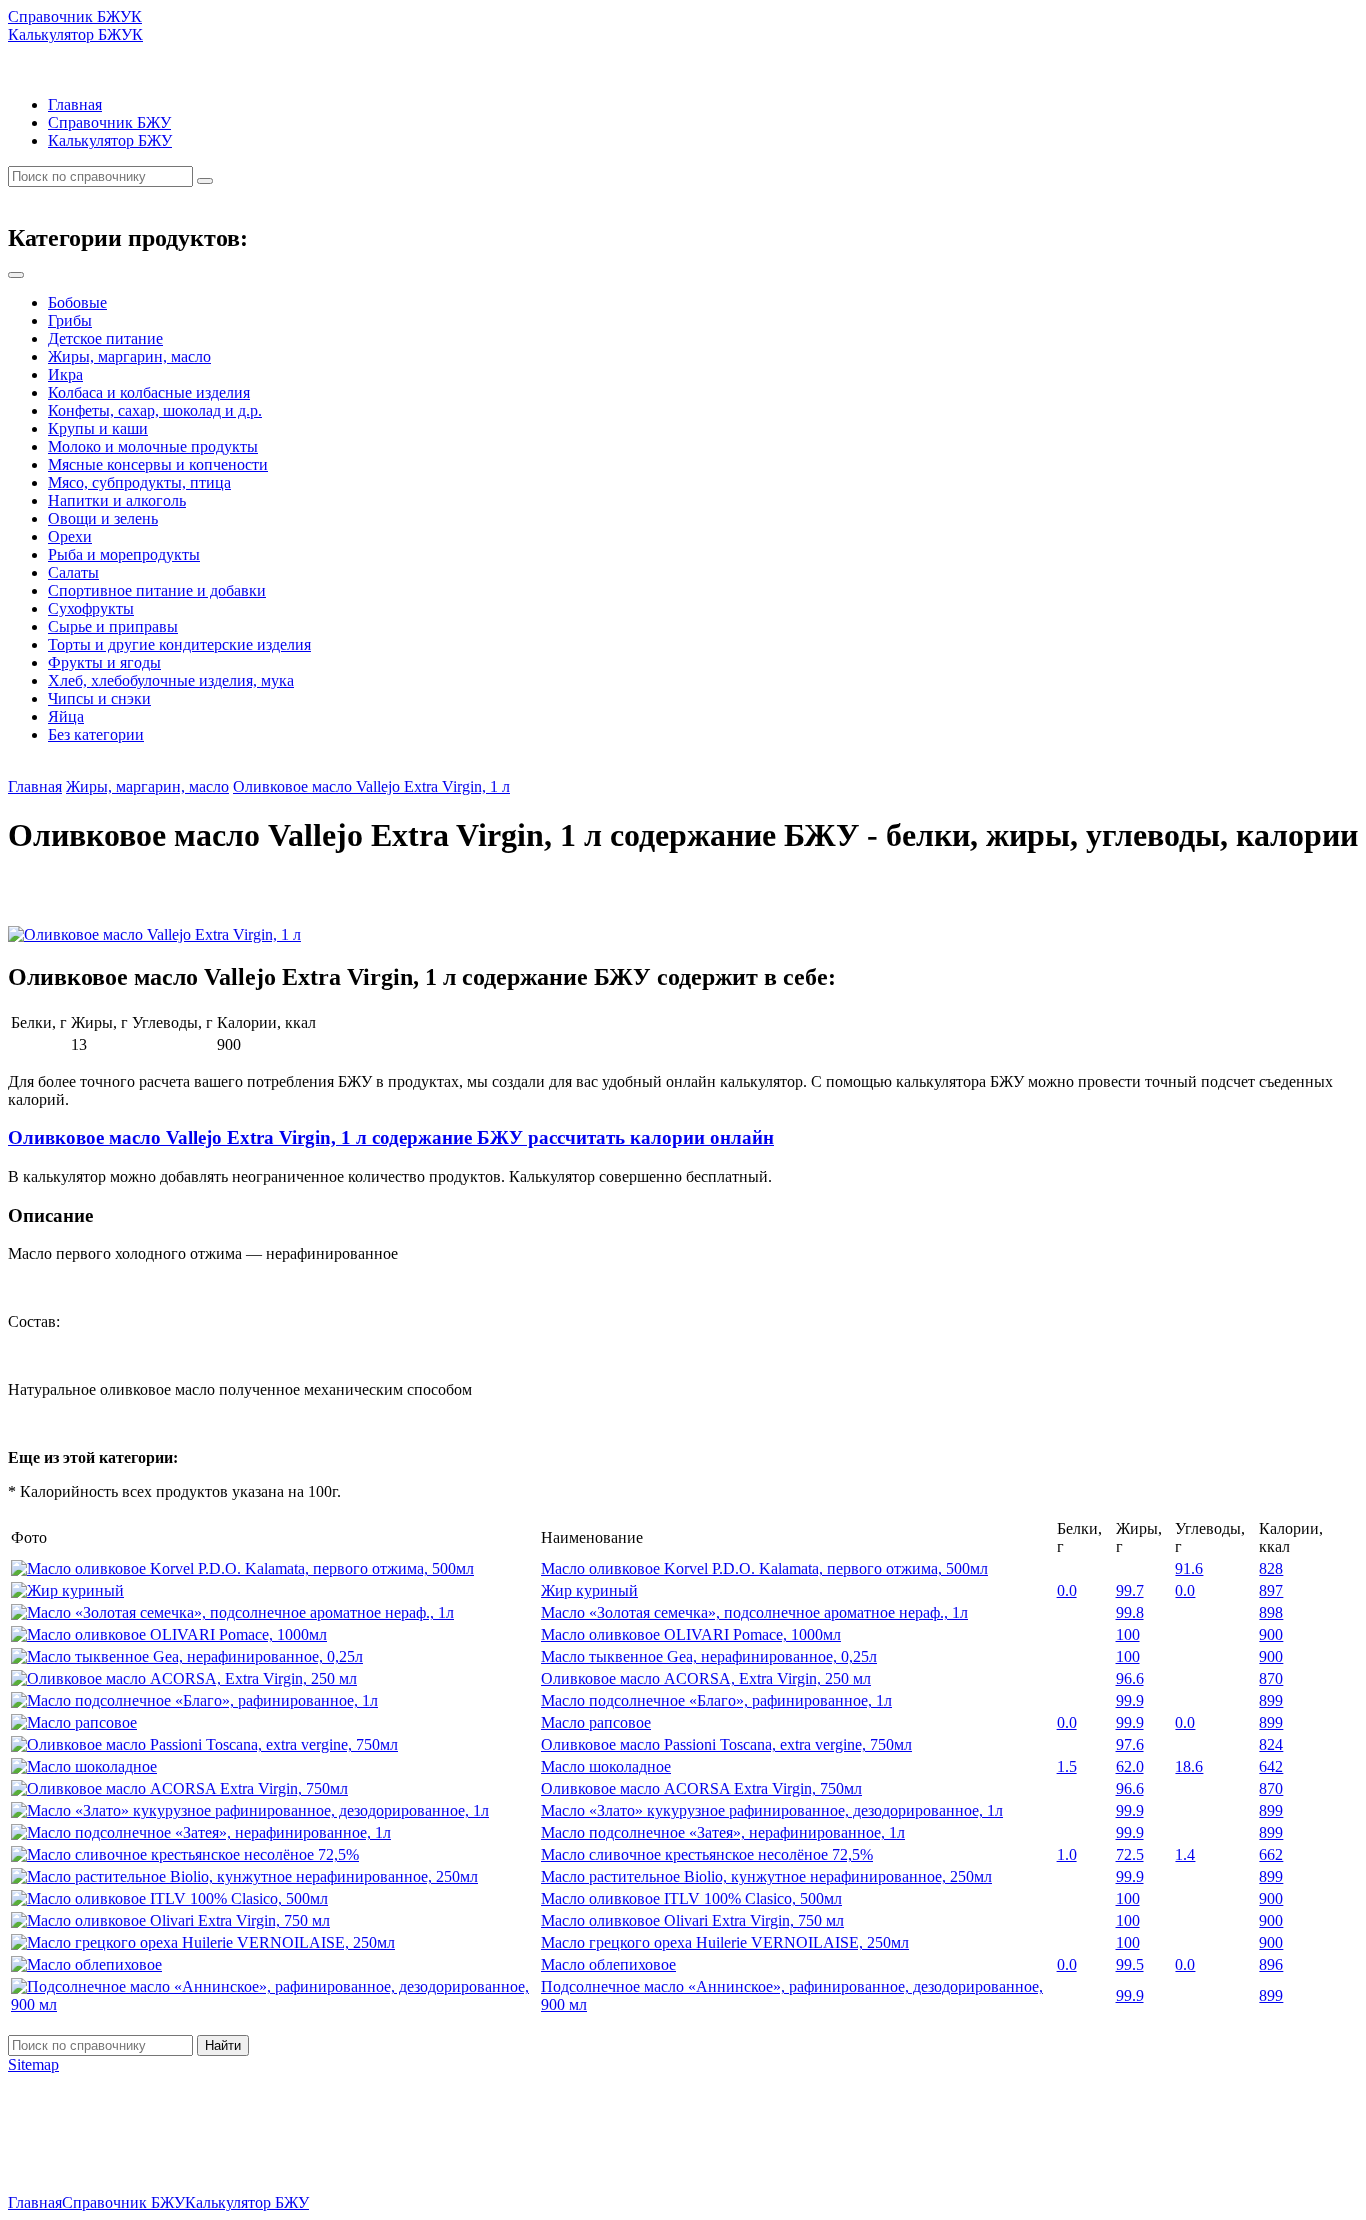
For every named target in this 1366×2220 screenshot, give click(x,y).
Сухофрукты (91, 608)
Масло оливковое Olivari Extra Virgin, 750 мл (692, 1920)
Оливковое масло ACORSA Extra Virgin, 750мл (701, 1788)
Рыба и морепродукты (124, 554)
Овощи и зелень (103, 518)
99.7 (1130, 1590)
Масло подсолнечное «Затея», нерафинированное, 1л (723, 1832)
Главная (75, 104)
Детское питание (105, 338)
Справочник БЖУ (109, 122)
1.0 (1067, 1854)
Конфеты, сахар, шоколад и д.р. (155, 410)
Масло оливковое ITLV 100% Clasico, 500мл (691, 1898)
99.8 (1130, 1612)
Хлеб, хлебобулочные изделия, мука (171, 680)
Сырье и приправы (113, 626)
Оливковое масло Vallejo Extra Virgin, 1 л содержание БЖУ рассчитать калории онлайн (391, 1137)
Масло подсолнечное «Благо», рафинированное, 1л (716, 1700)
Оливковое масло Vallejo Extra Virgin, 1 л (371, 786)
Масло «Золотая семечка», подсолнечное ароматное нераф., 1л (754, 1612)
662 (1271, 1854)
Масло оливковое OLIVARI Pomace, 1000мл (691, 1634)
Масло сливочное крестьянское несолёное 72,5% (707, 1854)
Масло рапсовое (596, 1722)
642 (1271, 1766)
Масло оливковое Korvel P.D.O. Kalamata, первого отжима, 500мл (764, 1568)
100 (1128, 1634)
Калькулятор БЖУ (110, 140)
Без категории (96, 734)
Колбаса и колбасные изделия (149, 392)
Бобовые (77, 302)
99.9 (1130, 1700)
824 (1271, 1744)
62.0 (1130, 1766)
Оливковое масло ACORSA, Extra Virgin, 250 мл (706, 1678)
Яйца (66, 716)
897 (1271, 1590)
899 (1271, 1700)
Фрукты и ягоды (104, 662)
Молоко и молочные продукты (153, 446)
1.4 (1185, 1854)
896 (1271, 1964)
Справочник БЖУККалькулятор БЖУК (75, 25)
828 (1271, 1568)
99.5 (1130, 1964)
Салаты (73, 572)
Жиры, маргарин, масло (129, 356)
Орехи (70, 536)
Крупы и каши (98, 428)
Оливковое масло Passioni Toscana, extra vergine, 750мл (726, 1744)
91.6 (1189, 1568)
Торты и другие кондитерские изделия (179, 644)
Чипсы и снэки (99, 698)
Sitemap (33, 2064)
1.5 (1067, 1766)
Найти (223, 2045)
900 (1271, 1634)
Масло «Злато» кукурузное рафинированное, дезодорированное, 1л (772, 1810)
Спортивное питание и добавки (157, 590)
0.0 (1067, 1590)
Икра (65, 374)
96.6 (1130, 1678)
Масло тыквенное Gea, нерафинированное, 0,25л (709, 1656)
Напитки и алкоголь (117, 500)
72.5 (1130, 1854)
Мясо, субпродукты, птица (139, 482)
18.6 (1189, 1766)
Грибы (70, 320)
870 (1271, 1678)
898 (1271, 1612)
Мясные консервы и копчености (158, 464)
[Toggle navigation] (16, 275)
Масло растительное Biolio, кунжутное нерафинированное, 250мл (766, 1876)
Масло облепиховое (608, 1964)
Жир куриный (589, 1590)
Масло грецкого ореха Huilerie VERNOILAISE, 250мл (725, 1942)
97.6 (1130, 1744)
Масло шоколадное (606, 1766)
